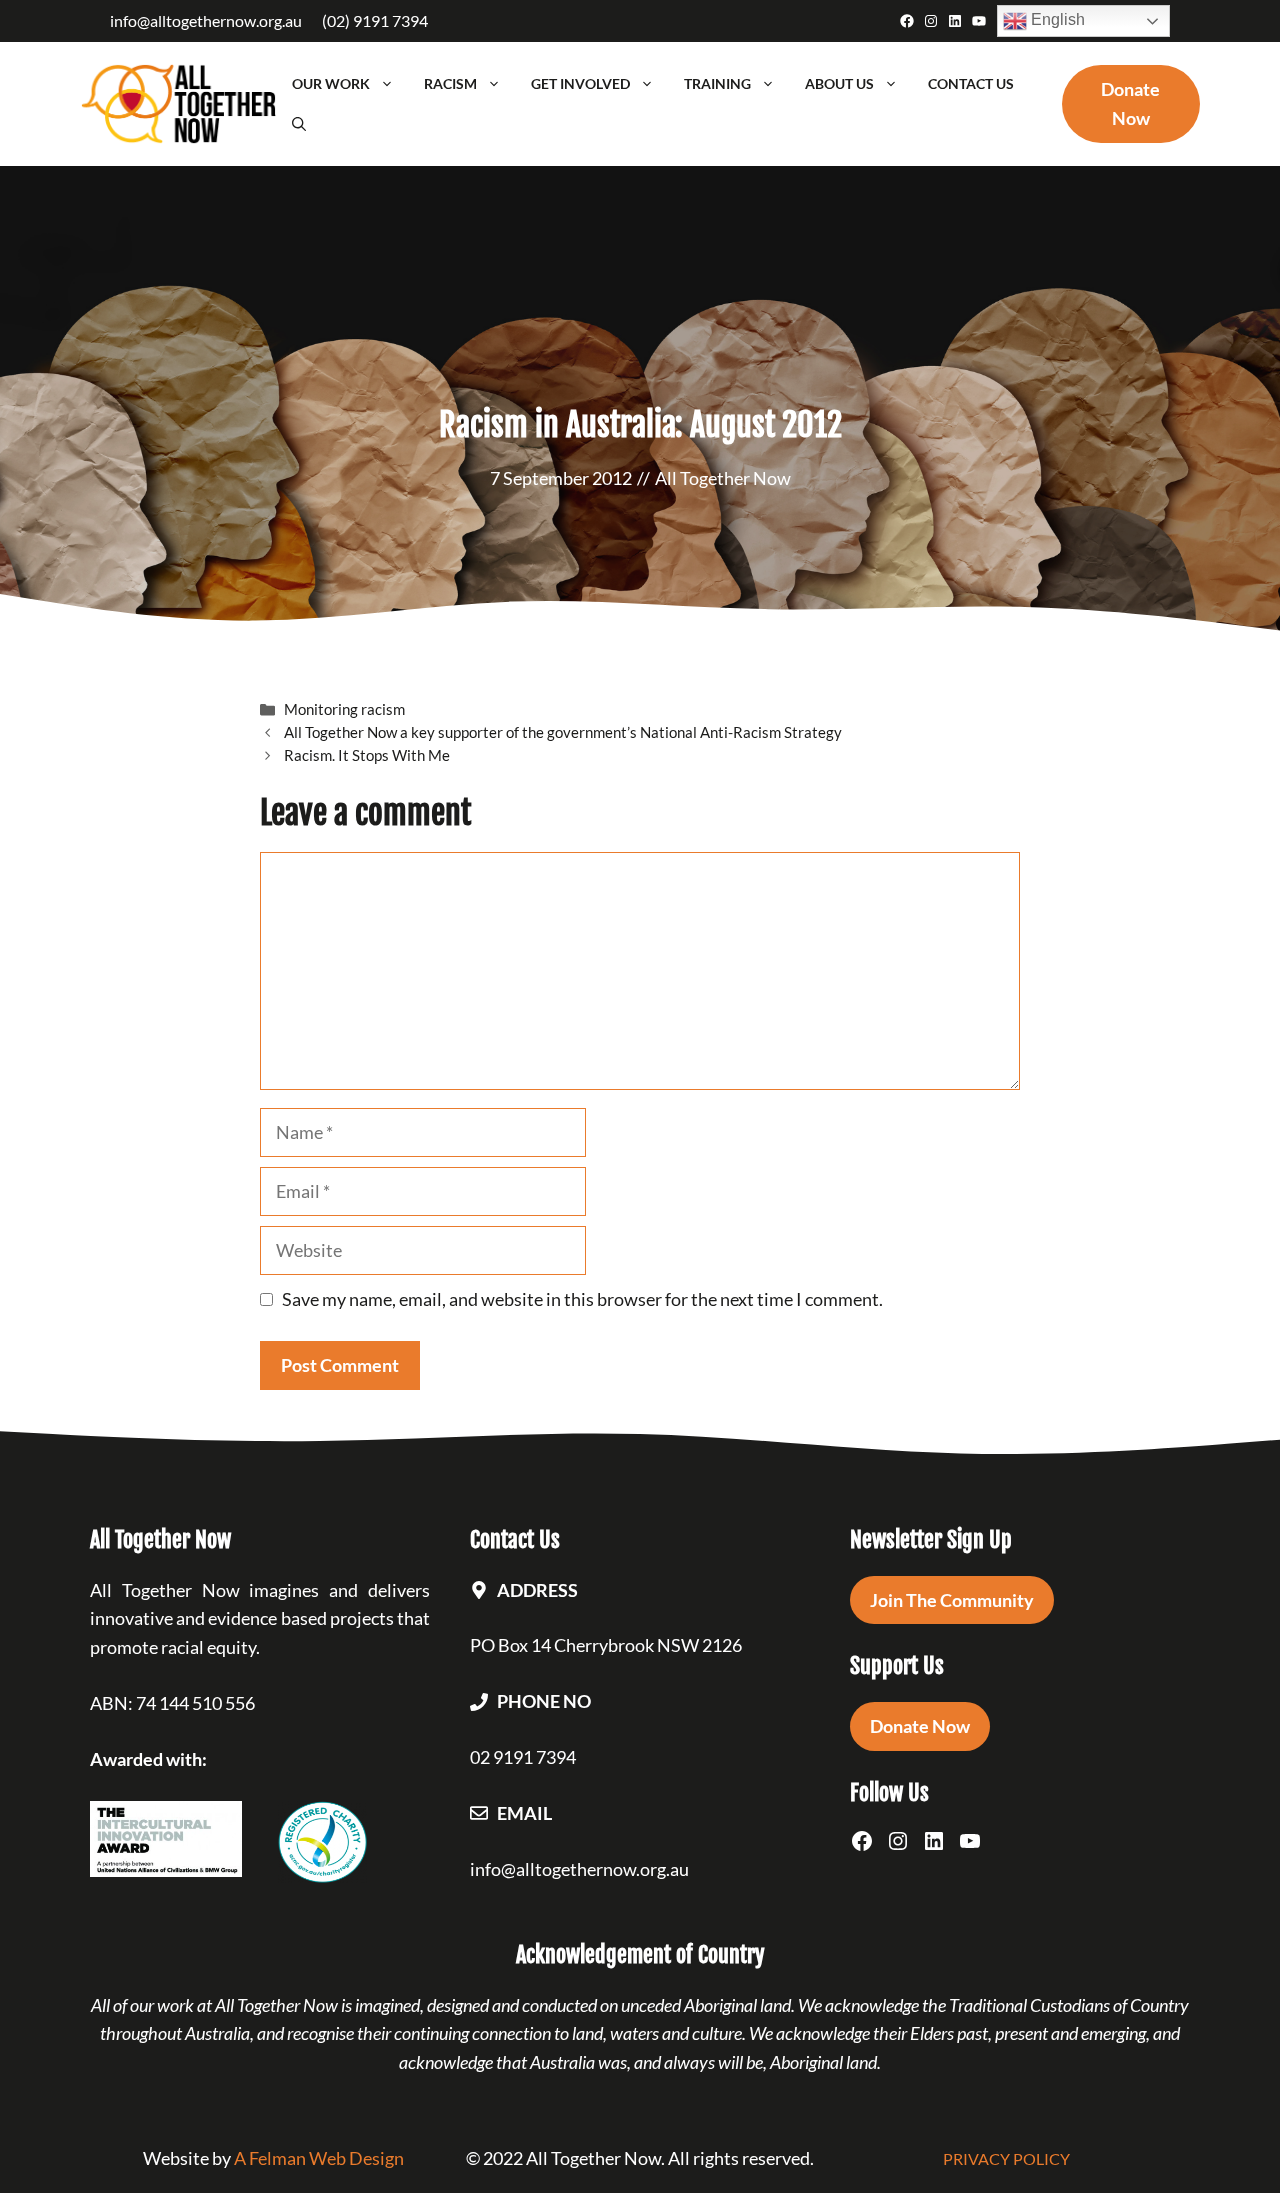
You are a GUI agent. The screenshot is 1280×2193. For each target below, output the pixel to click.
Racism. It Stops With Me (367, 755)
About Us (839, 83)
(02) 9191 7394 (375, 20)
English (1056, 19)
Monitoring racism (344, 709)
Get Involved (580, 83)
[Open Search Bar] (299, 124)
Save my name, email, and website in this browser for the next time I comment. (582, 1299)
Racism (450, 83)
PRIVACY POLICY (1006, 2158)
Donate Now (920, 1726)
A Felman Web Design (319, 2158)
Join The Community (952, 1600)
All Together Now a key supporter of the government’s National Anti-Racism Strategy (563, 732)
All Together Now (723, 478)
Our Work (331, 83)
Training (717, 83)
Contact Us (971, 83)
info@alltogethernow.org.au (206, 20)
